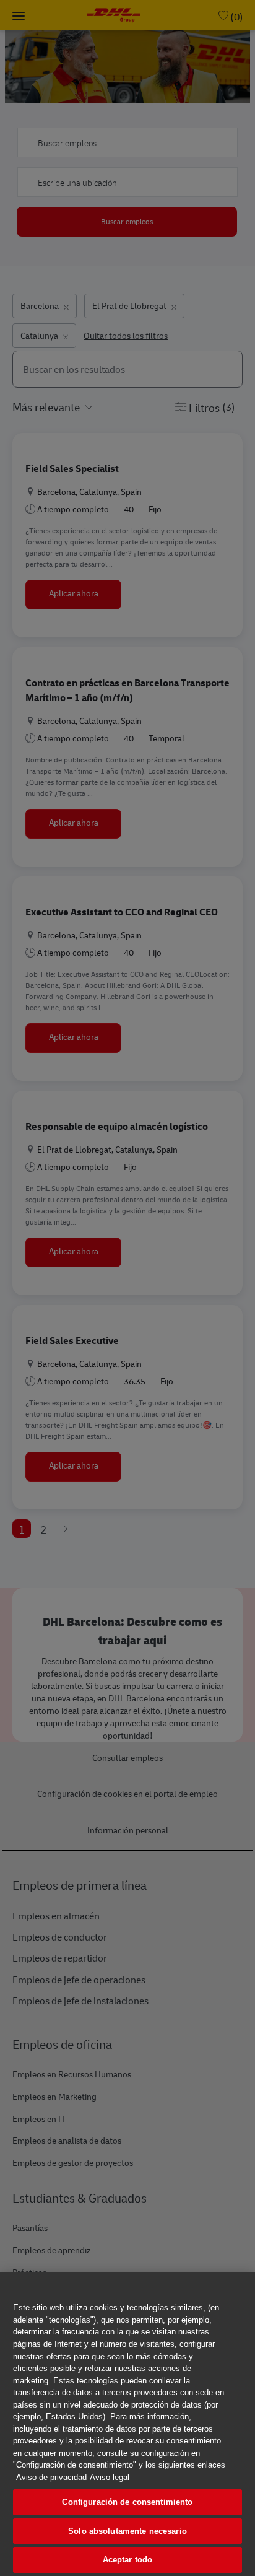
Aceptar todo (128, 2560)
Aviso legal (110, 2477)
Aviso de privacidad (51, 2477)
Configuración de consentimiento (127, 2502)
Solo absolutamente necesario (127, 2531)
